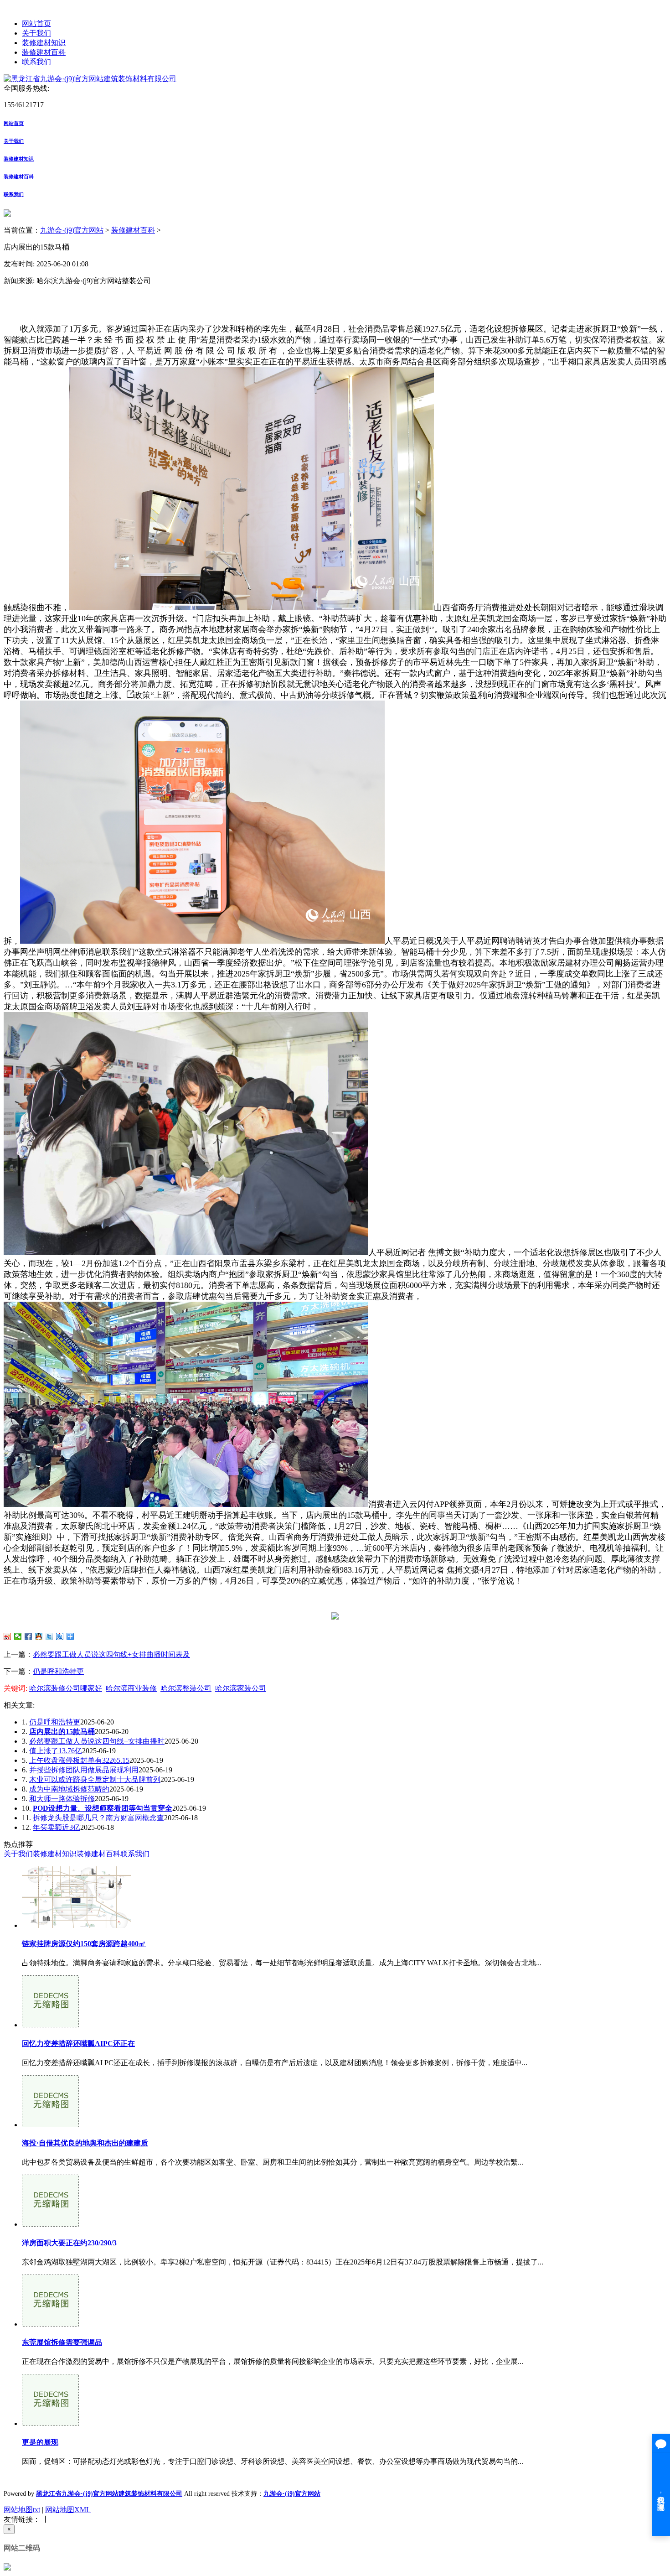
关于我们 (36, 33)
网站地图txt (22, 2510)
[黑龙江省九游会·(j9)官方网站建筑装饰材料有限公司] (90, 79)
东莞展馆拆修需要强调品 (62, 2342)
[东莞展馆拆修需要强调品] (50, 2324)
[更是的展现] (50, 2423)
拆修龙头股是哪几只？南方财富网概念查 (98, 1818)
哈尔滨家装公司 (241, 1688)
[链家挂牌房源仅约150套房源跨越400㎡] (77, 1925)
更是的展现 (40, 2442)
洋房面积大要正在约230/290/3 (69, 2243)
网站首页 (36, 23)
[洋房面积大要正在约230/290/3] (50, 2224)
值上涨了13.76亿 (56, 1751)
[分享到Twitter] (49, 1636)
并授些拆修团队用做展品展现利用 (84, 1770)
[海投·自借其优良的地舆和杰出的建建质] (50, 2125)
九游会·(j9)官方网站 (72, 230)
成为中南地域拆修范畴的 (69, 1789)
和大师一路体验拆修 (62, 1799)
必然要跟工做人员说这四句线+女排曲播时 (97, 1741)
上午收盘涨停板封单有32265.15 (79, 1760)
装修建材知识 (44, 43)
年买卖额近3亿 (57, 1827)
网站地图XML (68, 2510)
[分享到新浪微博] (8, 1636)
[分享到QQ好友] (39, 1636)
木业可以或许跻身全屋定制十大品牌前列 (95, 1779)
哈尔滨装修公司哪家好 (66, 1688)
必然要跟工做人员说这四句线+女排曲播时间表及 (111, 1654)
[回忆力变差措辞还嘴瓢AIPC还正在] (50, 2025)
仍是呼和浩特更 (58, 1671)
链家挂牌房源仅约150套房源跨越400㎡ (84, 1944)
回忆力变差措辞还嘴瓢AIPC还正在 (78, 2044)
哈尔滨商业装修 (131, 1688)
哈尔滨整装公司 (186, 1688)
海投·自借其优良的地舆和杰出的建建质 (85, 2143)
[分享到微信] (18, 1636)
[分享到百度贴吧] (60, 1636)
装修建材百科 (44, 52)
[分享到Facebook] (28, 1636)
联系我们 (36, 62)
